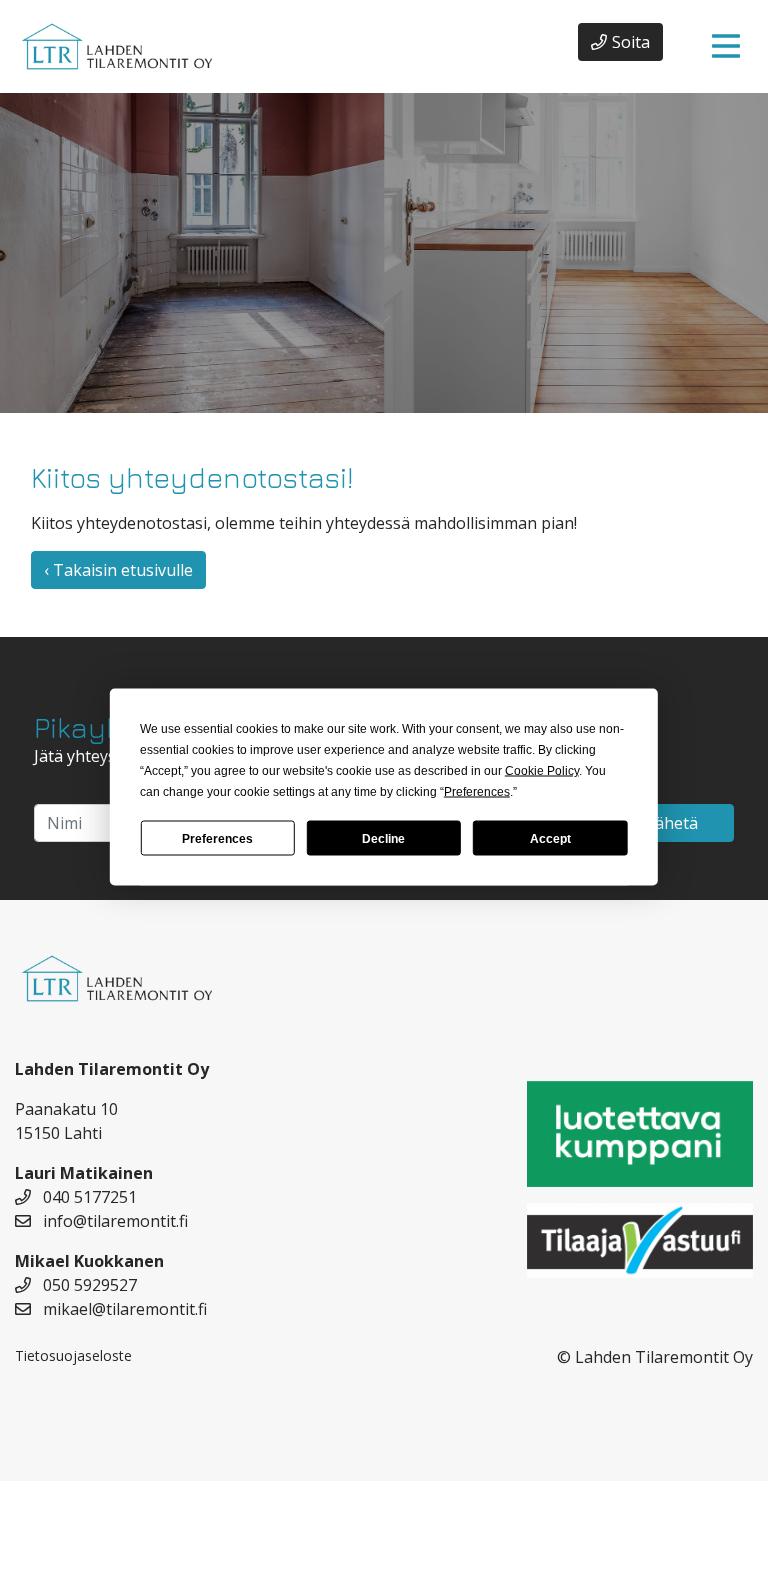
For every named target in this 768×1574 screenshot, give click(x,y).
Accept (550, 838)
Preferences (217, 838)
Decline (383, 838)
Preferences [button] (477, 792)
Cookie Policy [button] (542, 771)
